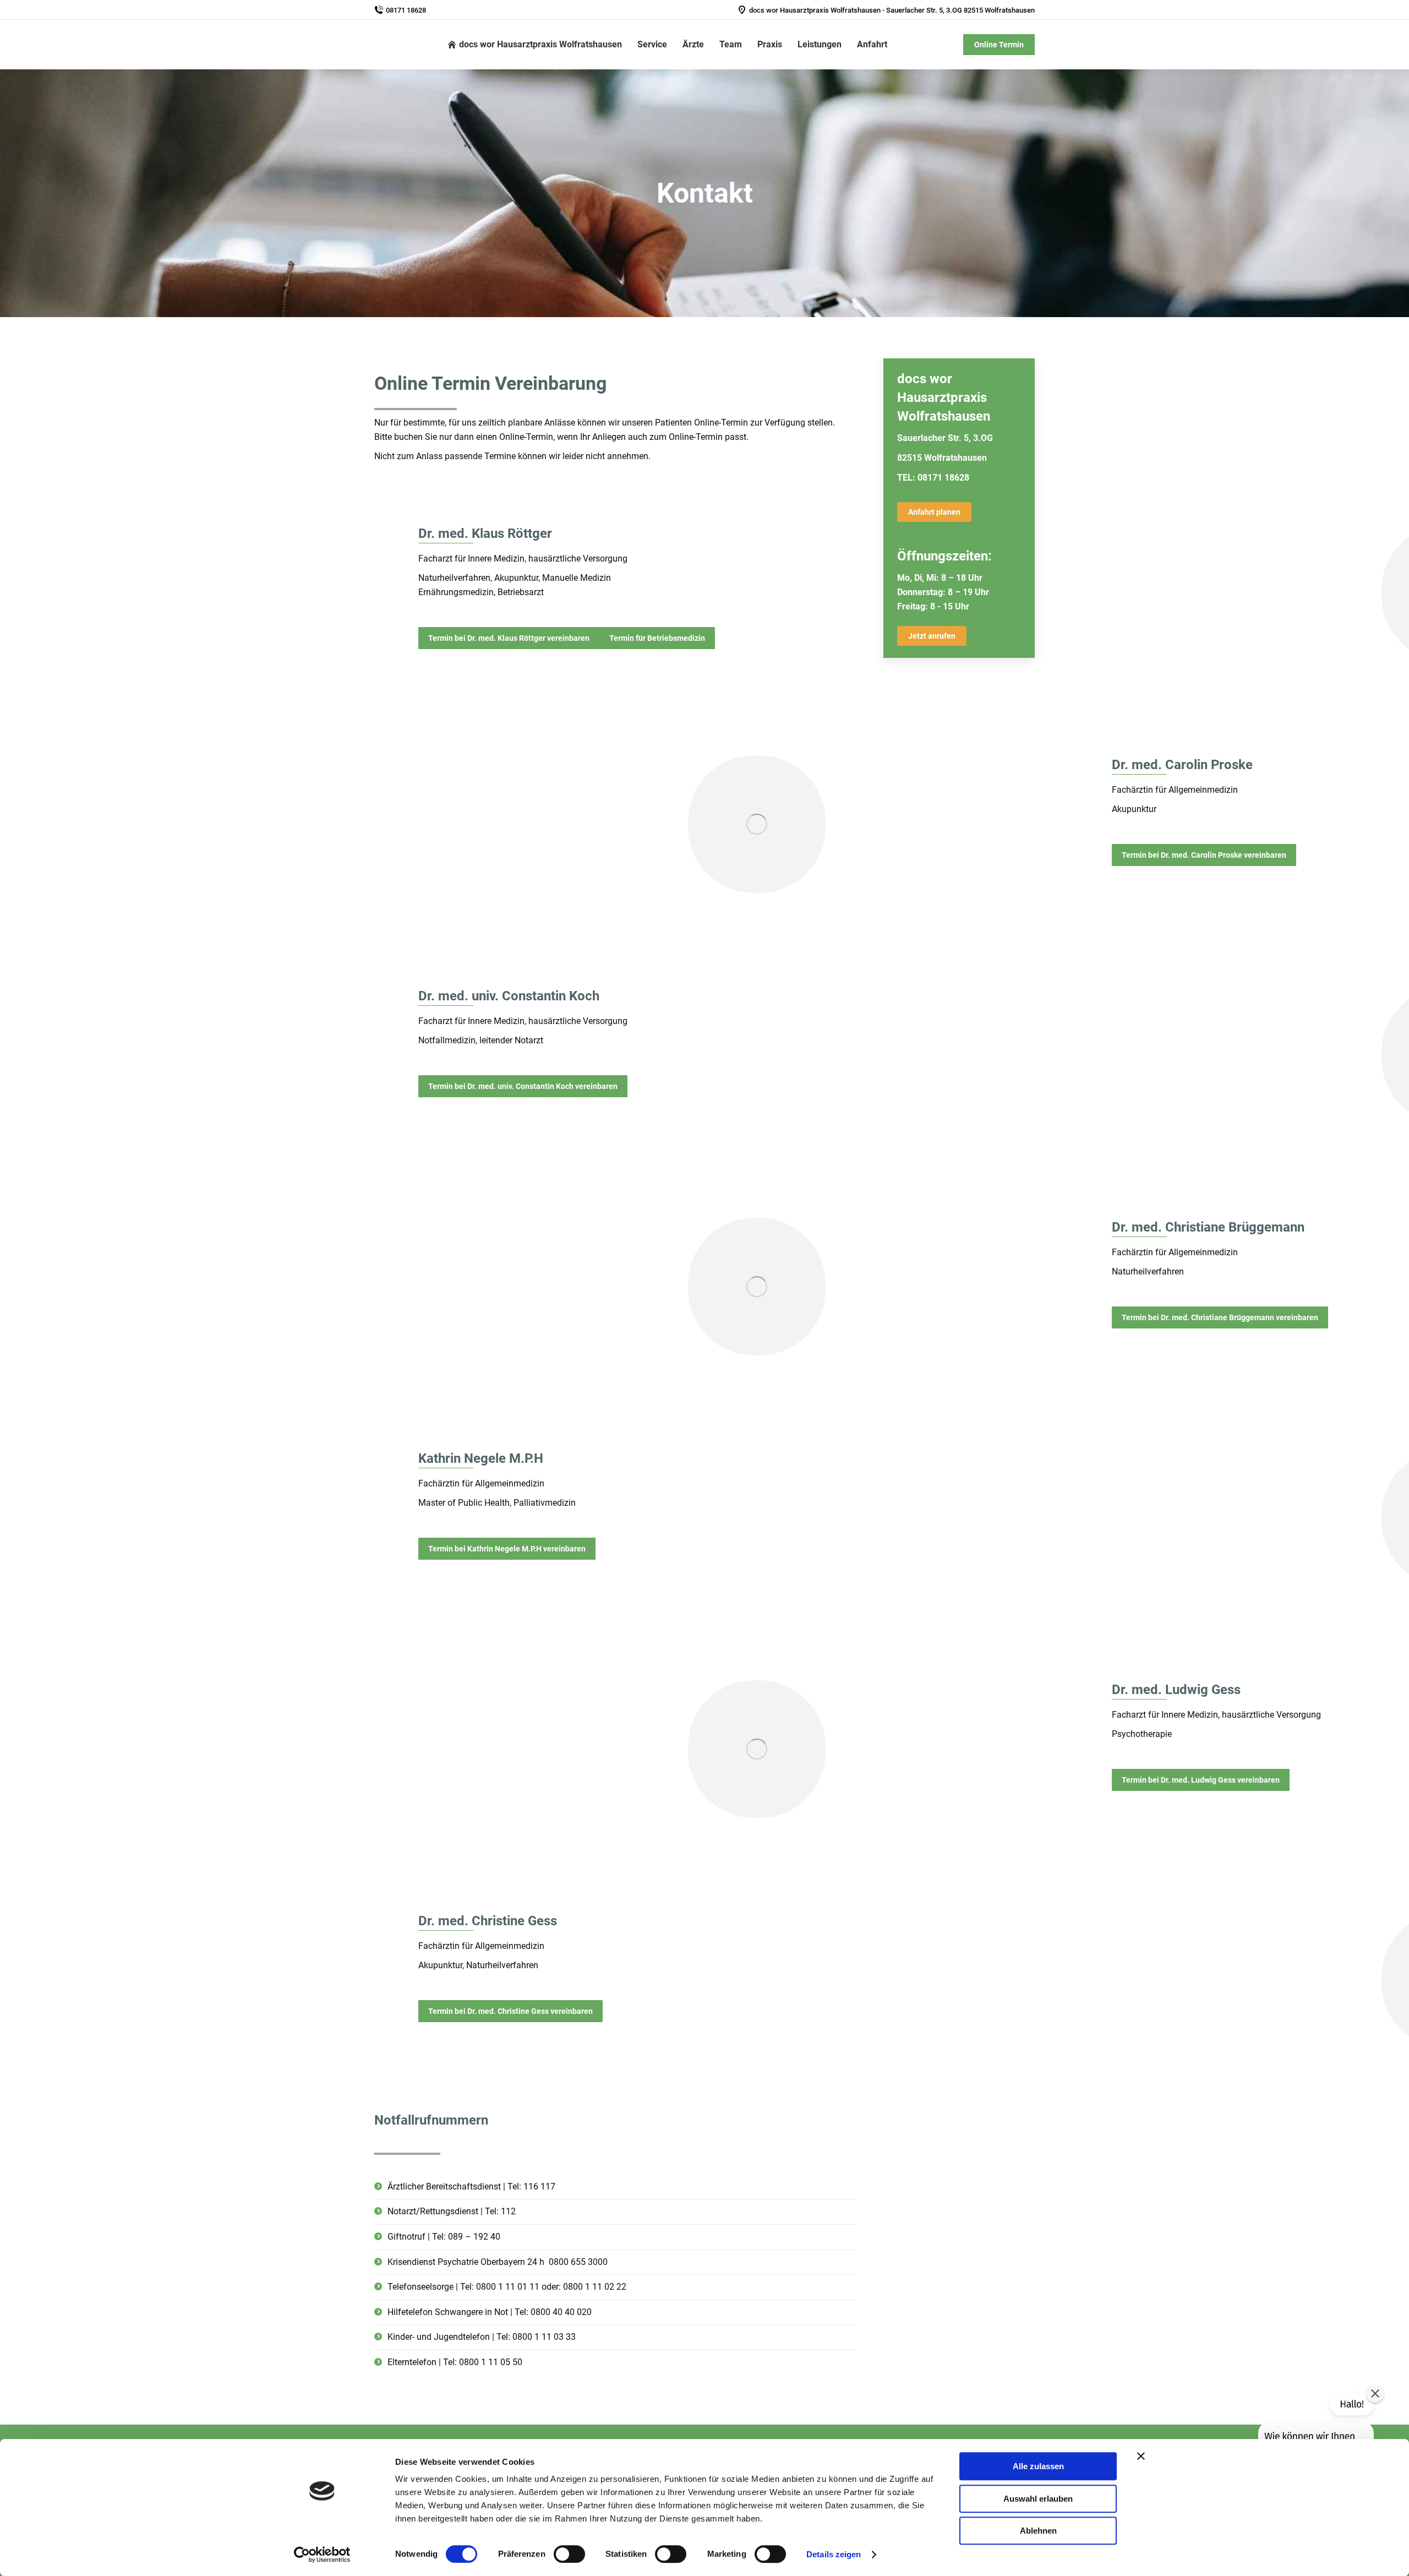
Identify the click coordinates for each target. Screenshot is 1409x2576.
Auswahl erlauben (1038, 2499)
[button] (1375, 2393)
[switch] (569, 2554)
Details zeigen (834, 2554)
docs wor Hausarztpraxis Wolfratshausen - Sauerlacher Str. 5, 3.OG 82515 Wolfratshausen (892, 10)
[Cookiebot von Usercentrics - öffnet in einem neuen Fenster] (322, 2555)
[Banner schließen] (1141, 2456)
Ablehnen (1038, 2531)
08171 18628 (406, 10)
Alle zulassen (1038, 2466)
